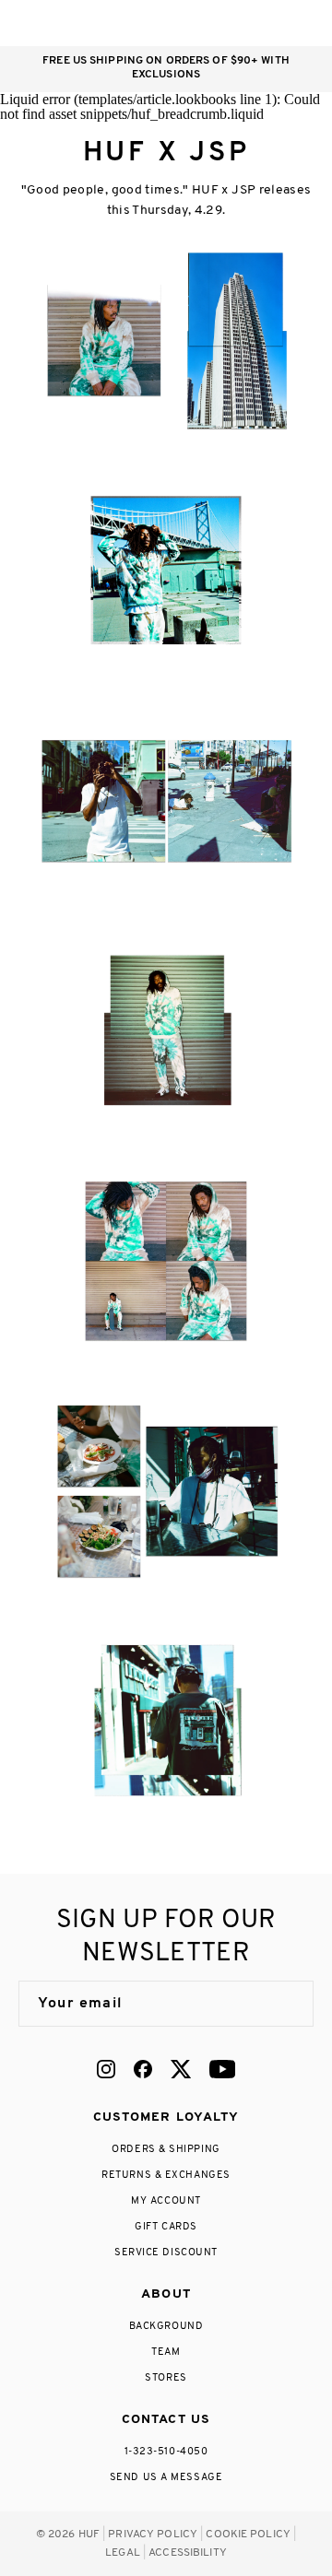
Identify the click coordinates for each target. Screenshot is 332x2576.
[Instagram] (106, 2069)
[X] (181, 2069)
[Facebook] (143, 2069)
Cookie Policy (248, 2535)
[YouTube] (222, 2069)
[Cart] (266, 23)
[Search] (192, 23)
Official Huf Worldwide (60, 23)
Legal (123, 2553)
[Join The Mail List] (280, 2004)
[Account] (229, 23)
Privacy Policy (153, 2535)
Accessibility (188, 2553)
